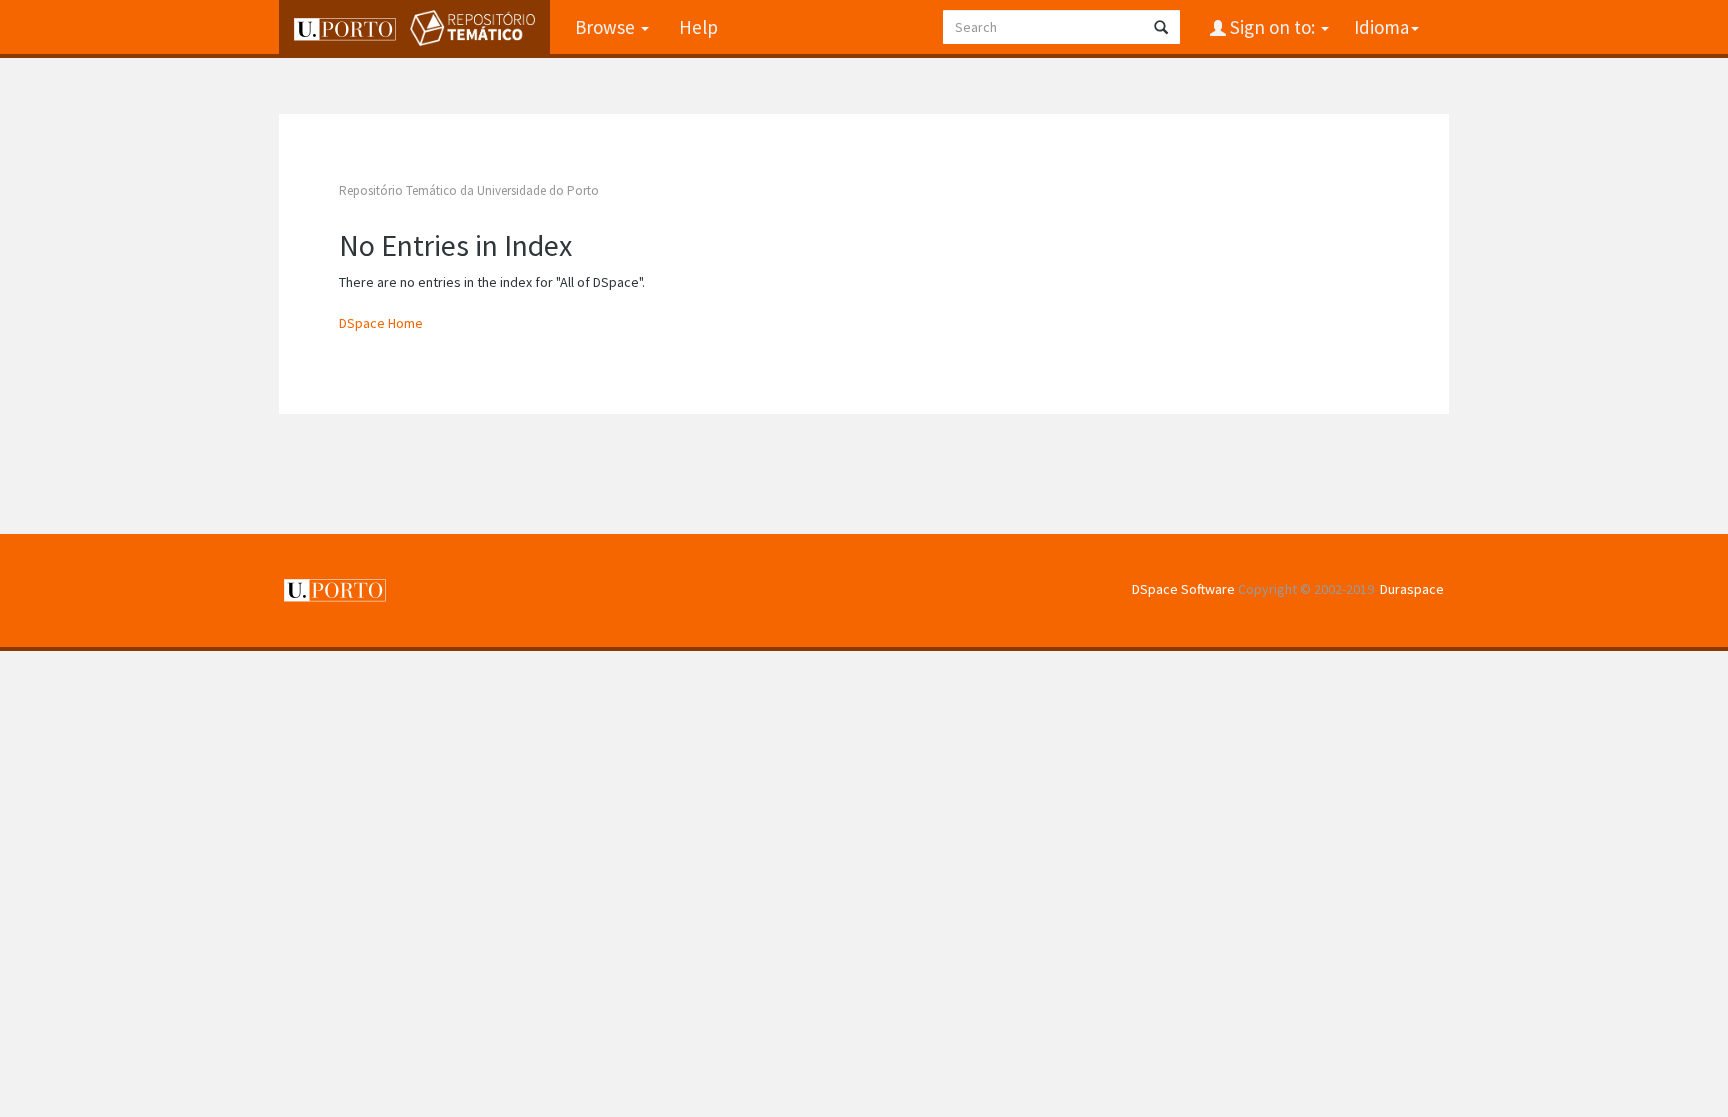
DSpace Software (1183, 589)
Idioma (1381, 27)
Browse (607, 27)
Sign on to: (1272, 27)
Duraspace (1412, 589)
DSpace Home (381, 323)
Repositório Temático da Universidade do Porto (469, 190)
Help (698, 27)
